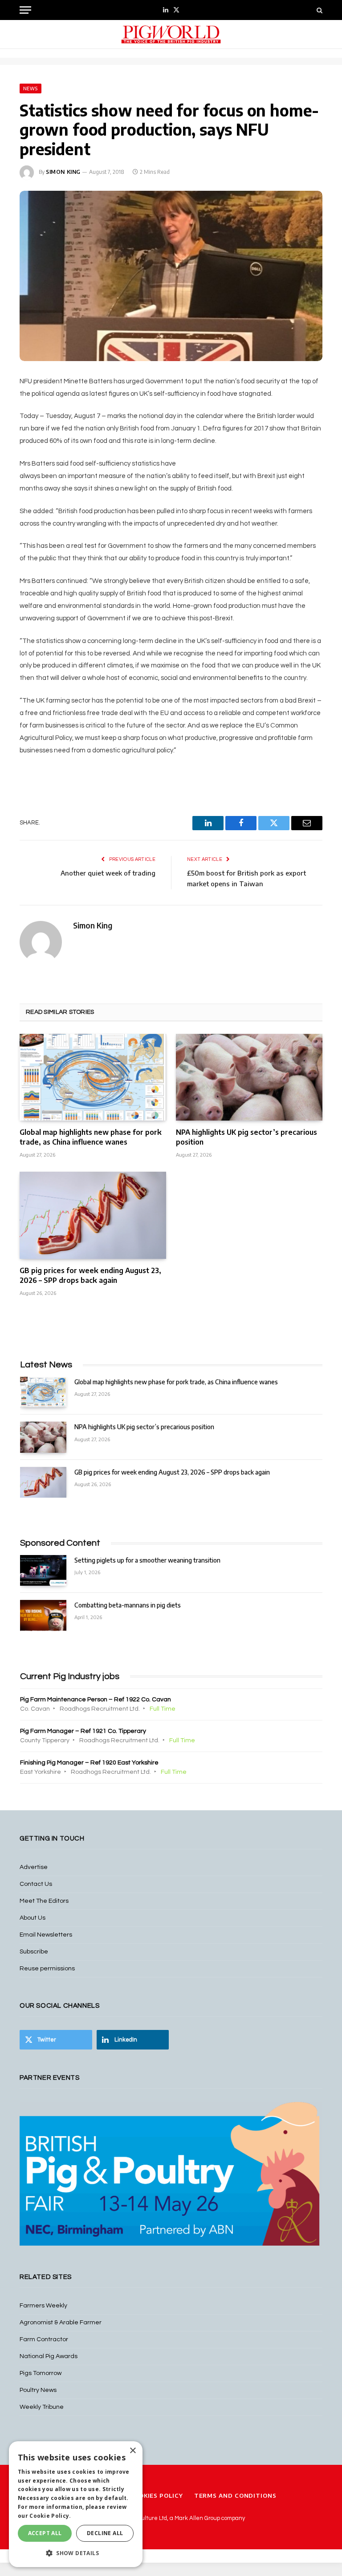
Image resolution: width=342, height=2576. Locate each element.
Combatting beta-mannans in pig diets (128, 1605)
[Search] (319, 10)
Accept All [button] (45, 2533)
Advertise (34, 1867)
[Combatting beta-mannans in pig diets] (43, 1615)
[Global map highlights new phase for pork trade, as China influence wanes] (93, 1077)
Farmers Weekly (43, 2306)
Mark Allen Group (197, 2518)
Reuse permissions (47, 1969)
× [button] (132, 2451)
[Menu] (25, 10)
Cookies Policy (156, 2496)
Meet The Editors (44, 1901)
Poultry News (38, 2390)
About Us (33, 1918)
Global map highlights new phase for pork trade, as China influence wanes (91, 1137)
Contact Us (36, 1884)
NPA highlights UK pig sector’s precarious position (246, 1137)
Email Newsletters (46, 1935)
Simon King (63, 172)
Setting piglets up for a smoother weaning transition (147, 1560)
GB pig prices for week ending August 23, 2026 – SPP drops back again (90, 1275)
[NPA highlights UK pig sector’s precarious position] (249, 1077)
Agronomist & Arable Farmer (61, 2323)
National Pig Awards (49, 2356)
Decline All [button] (105, 2533)
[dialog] (76, 2504)
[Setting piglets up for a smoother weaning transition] (43, 1570)
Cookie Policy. (50, 2516)
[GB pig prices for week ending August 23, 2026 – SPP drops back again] (93, 1215)
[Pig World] (171, 34)
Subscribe (34, 1952)
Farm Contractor (44, 2339)
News (31, 88)
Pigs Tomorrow (41, 2373)
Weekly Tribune (42, 2407)
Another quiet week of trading (108, 873)
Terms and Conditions (235, 2496)
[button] (76, 2553)
